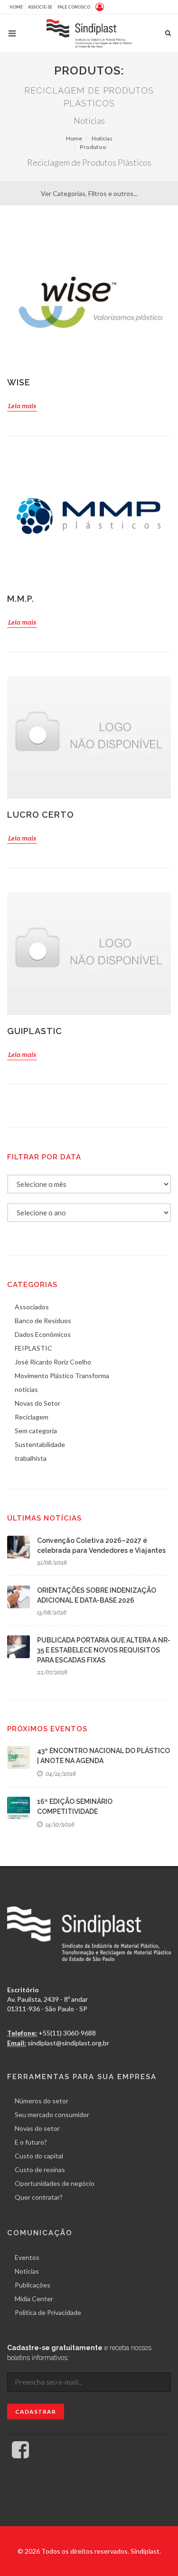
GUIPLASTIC (35, 1031)
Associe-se (40, 7)
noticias (26, 1389)
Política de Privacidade (48, 2312)
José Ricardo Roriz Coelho (53, 1362)
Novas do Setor (37, 1403)
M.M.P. (21, 599)
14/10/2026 (59, 1825)
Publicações (33, 2285)
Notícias (102, 138)
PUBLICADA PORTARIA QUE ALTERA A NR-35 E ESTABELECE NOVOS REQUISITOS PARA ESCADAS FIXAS (104, 1650)
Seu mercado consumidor (52, 2114)
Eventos (27, 2257)
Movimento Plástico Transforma (62, 1376)
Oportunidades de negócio (55, 2183)
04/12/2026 (60, 1774)
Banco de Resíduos (43, 1321)
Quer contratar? (39, 2197)
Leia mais (22, 406)
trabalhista (31, 1458)
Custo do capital (39, 2156)
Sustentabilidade (40, 1444)
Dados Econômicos (43, 1334)
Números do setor (42, 2101)
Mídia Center (34, 2299)
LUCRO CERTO (41, 815)
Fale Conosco (74, 7)
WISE (19, 382)
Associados (32, 1307)
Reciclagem (32, 1417)
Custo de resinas (40, 2170)
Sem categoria (36, 1431)
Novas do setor (37, 2128)
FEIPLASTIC (33, 1348)
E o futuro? (31, 2142)
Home (16, 7)
